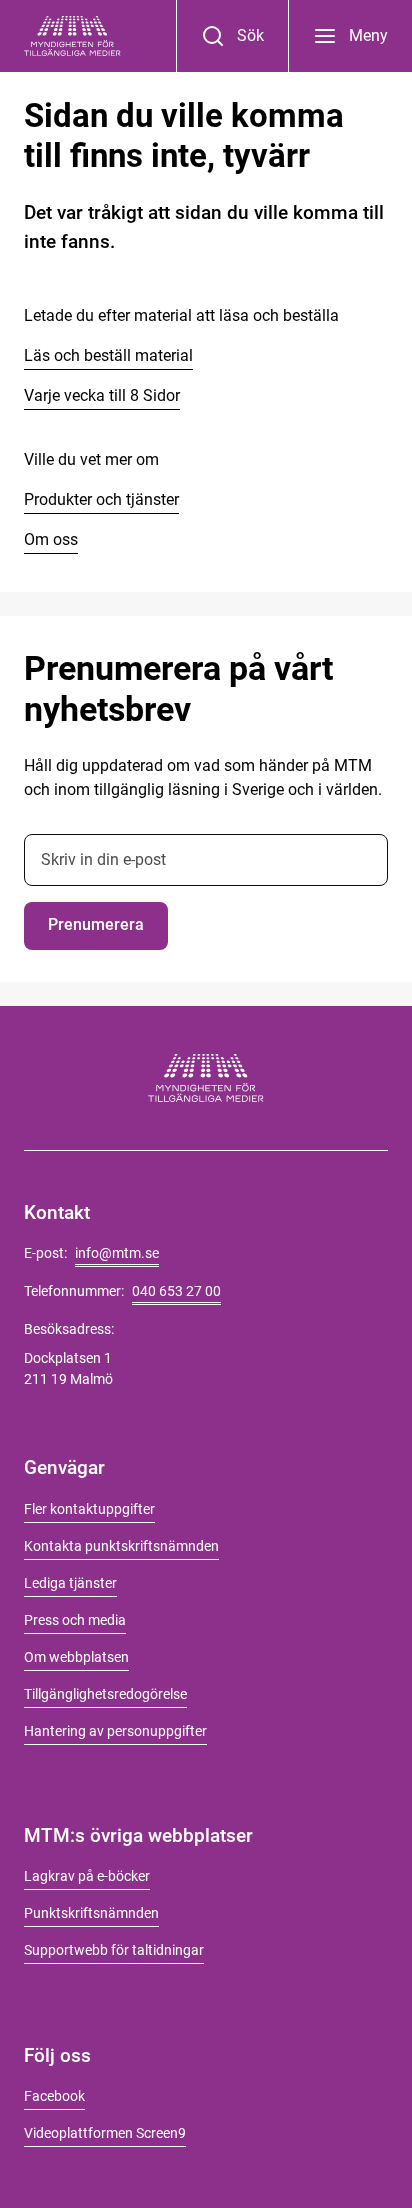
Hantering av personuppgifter (115, 1731)
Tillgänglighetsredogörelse (105, 1694)
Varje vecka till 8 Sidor (102, 395)
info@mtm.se (117, 1253)
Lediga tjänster (70, 1583)
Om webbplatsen (76, 1657)
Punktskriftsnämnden (91, 1913)
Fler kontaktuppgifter (89, 1509)
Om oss (51, 539)
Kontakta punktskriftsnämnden (121, 1546)
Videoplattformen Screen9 (105, 2133)
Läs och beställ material (108, 355)
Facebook (54, 2096)
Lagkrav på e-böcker (87, 1876)
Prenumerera (96, 924)
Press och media (75, 1620)
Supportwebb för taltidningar (114, 1950)
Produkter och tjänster (101, 499)
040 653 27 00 (176, 1291)
